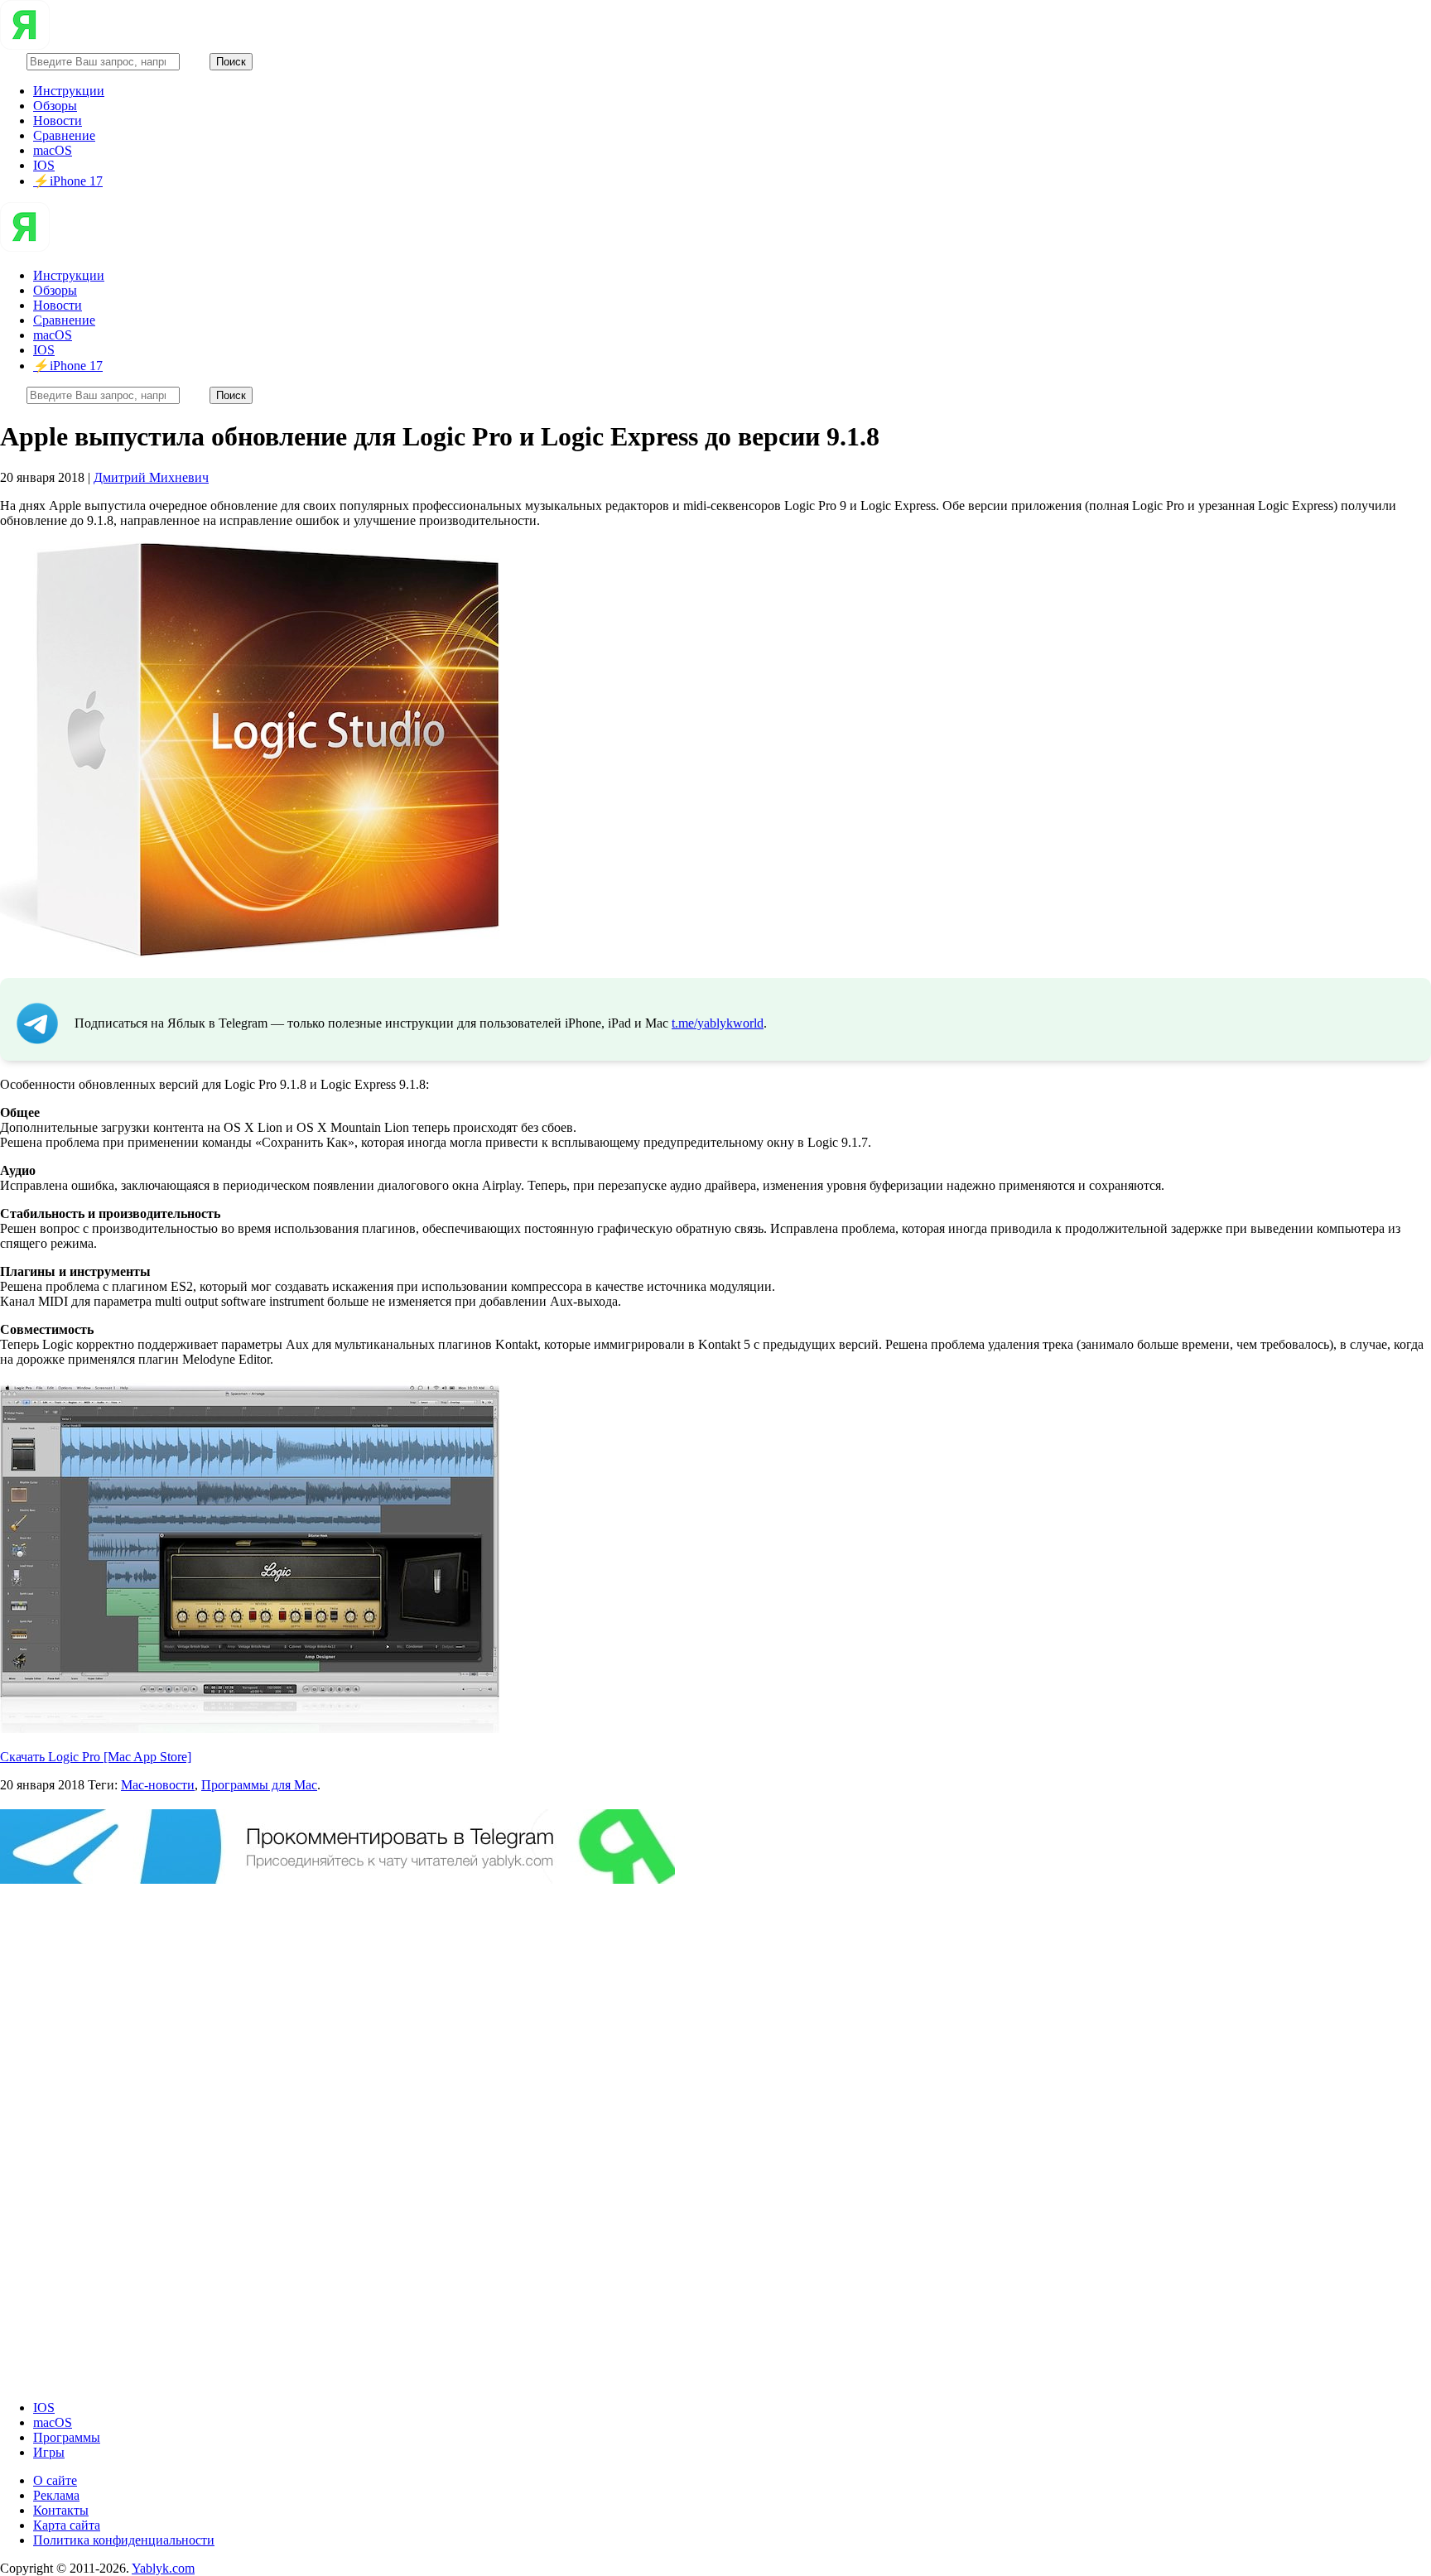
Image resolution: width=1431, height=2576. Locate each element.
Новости (58, 120)
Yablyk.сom (163, 2568)
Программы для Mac (259, 1785)
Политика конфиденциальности (124, 2540)
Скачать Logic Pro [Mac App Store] (96, 1757)
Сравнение (64, 135)
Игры (49, 2452)
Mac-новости (158, 1785)
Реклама (56, 2495)
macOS (53, 150)
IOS (44, 165)
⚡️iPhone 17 (68, 181)
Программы (67, 2437)
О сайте (55, 2480)
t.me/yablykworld (718, 1023)
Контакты (61, 2510)
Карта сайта (67, 2525)
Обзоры (55, 106)
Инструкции (69, 91)
